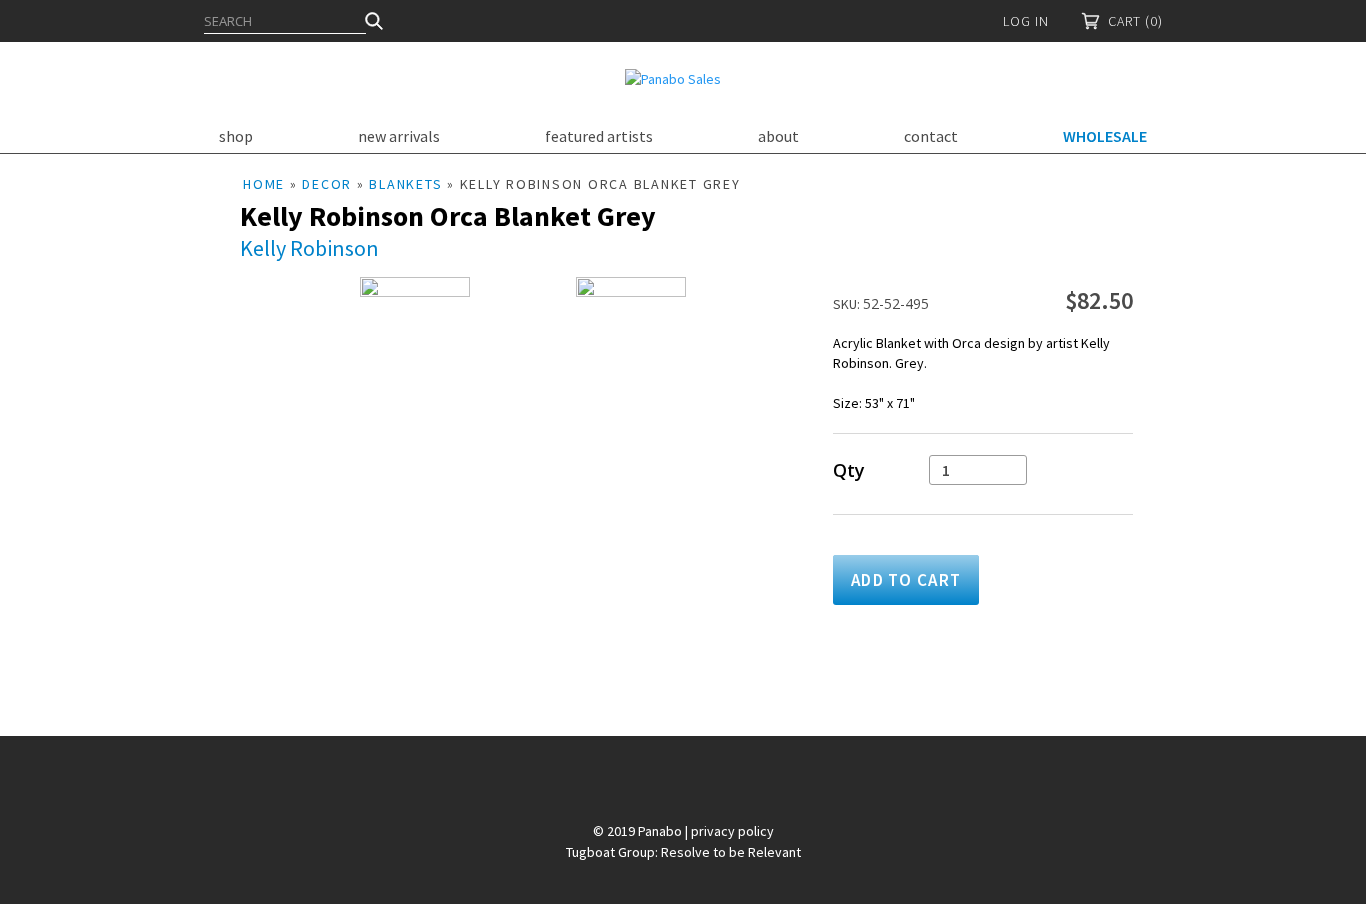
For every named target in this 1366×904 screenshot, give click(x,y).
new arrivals (399, 136)
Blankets (405, 184)
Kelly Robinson (309, 248)
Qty (849, 470)
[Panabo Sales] (673, 79)
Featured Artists (599, 136)
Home (264, 184)
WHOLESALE (1105, 136)
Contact (931, 136)
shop (236, 136)
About (778, 136)
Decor (327, 184)
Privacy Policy (732, 831)
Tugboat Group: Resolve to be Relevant (683, 852)
